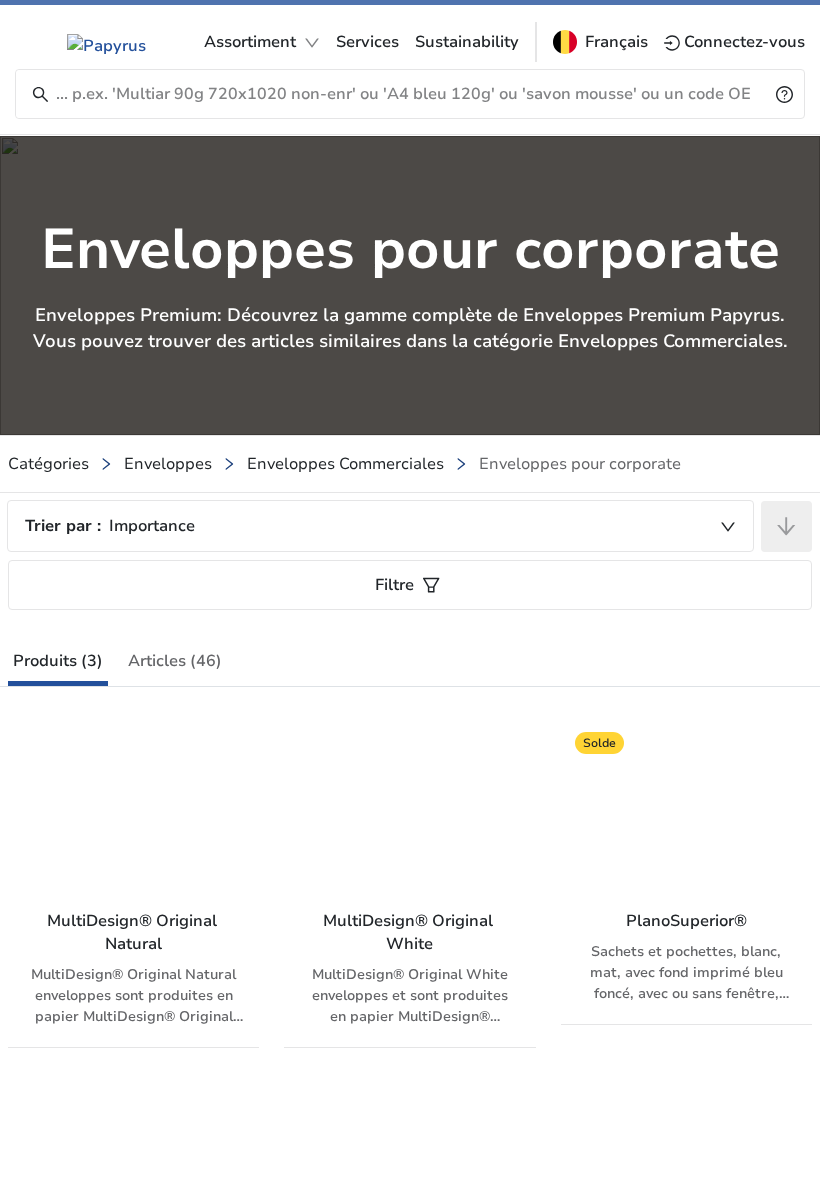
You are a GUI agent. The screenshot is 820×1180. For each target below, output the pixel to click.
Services (367, 42)
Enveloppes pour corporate (580, 464)
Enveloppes (168, 464)
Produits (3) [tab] (58, 661)
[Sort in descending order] (786, 526)
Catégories (48, 464)
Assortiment (250, 42)
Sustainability (467, 42)
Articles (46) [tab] (175, 661)
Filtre (394, 585)
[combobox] (380, 526)
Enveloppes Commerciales (345, 464)
